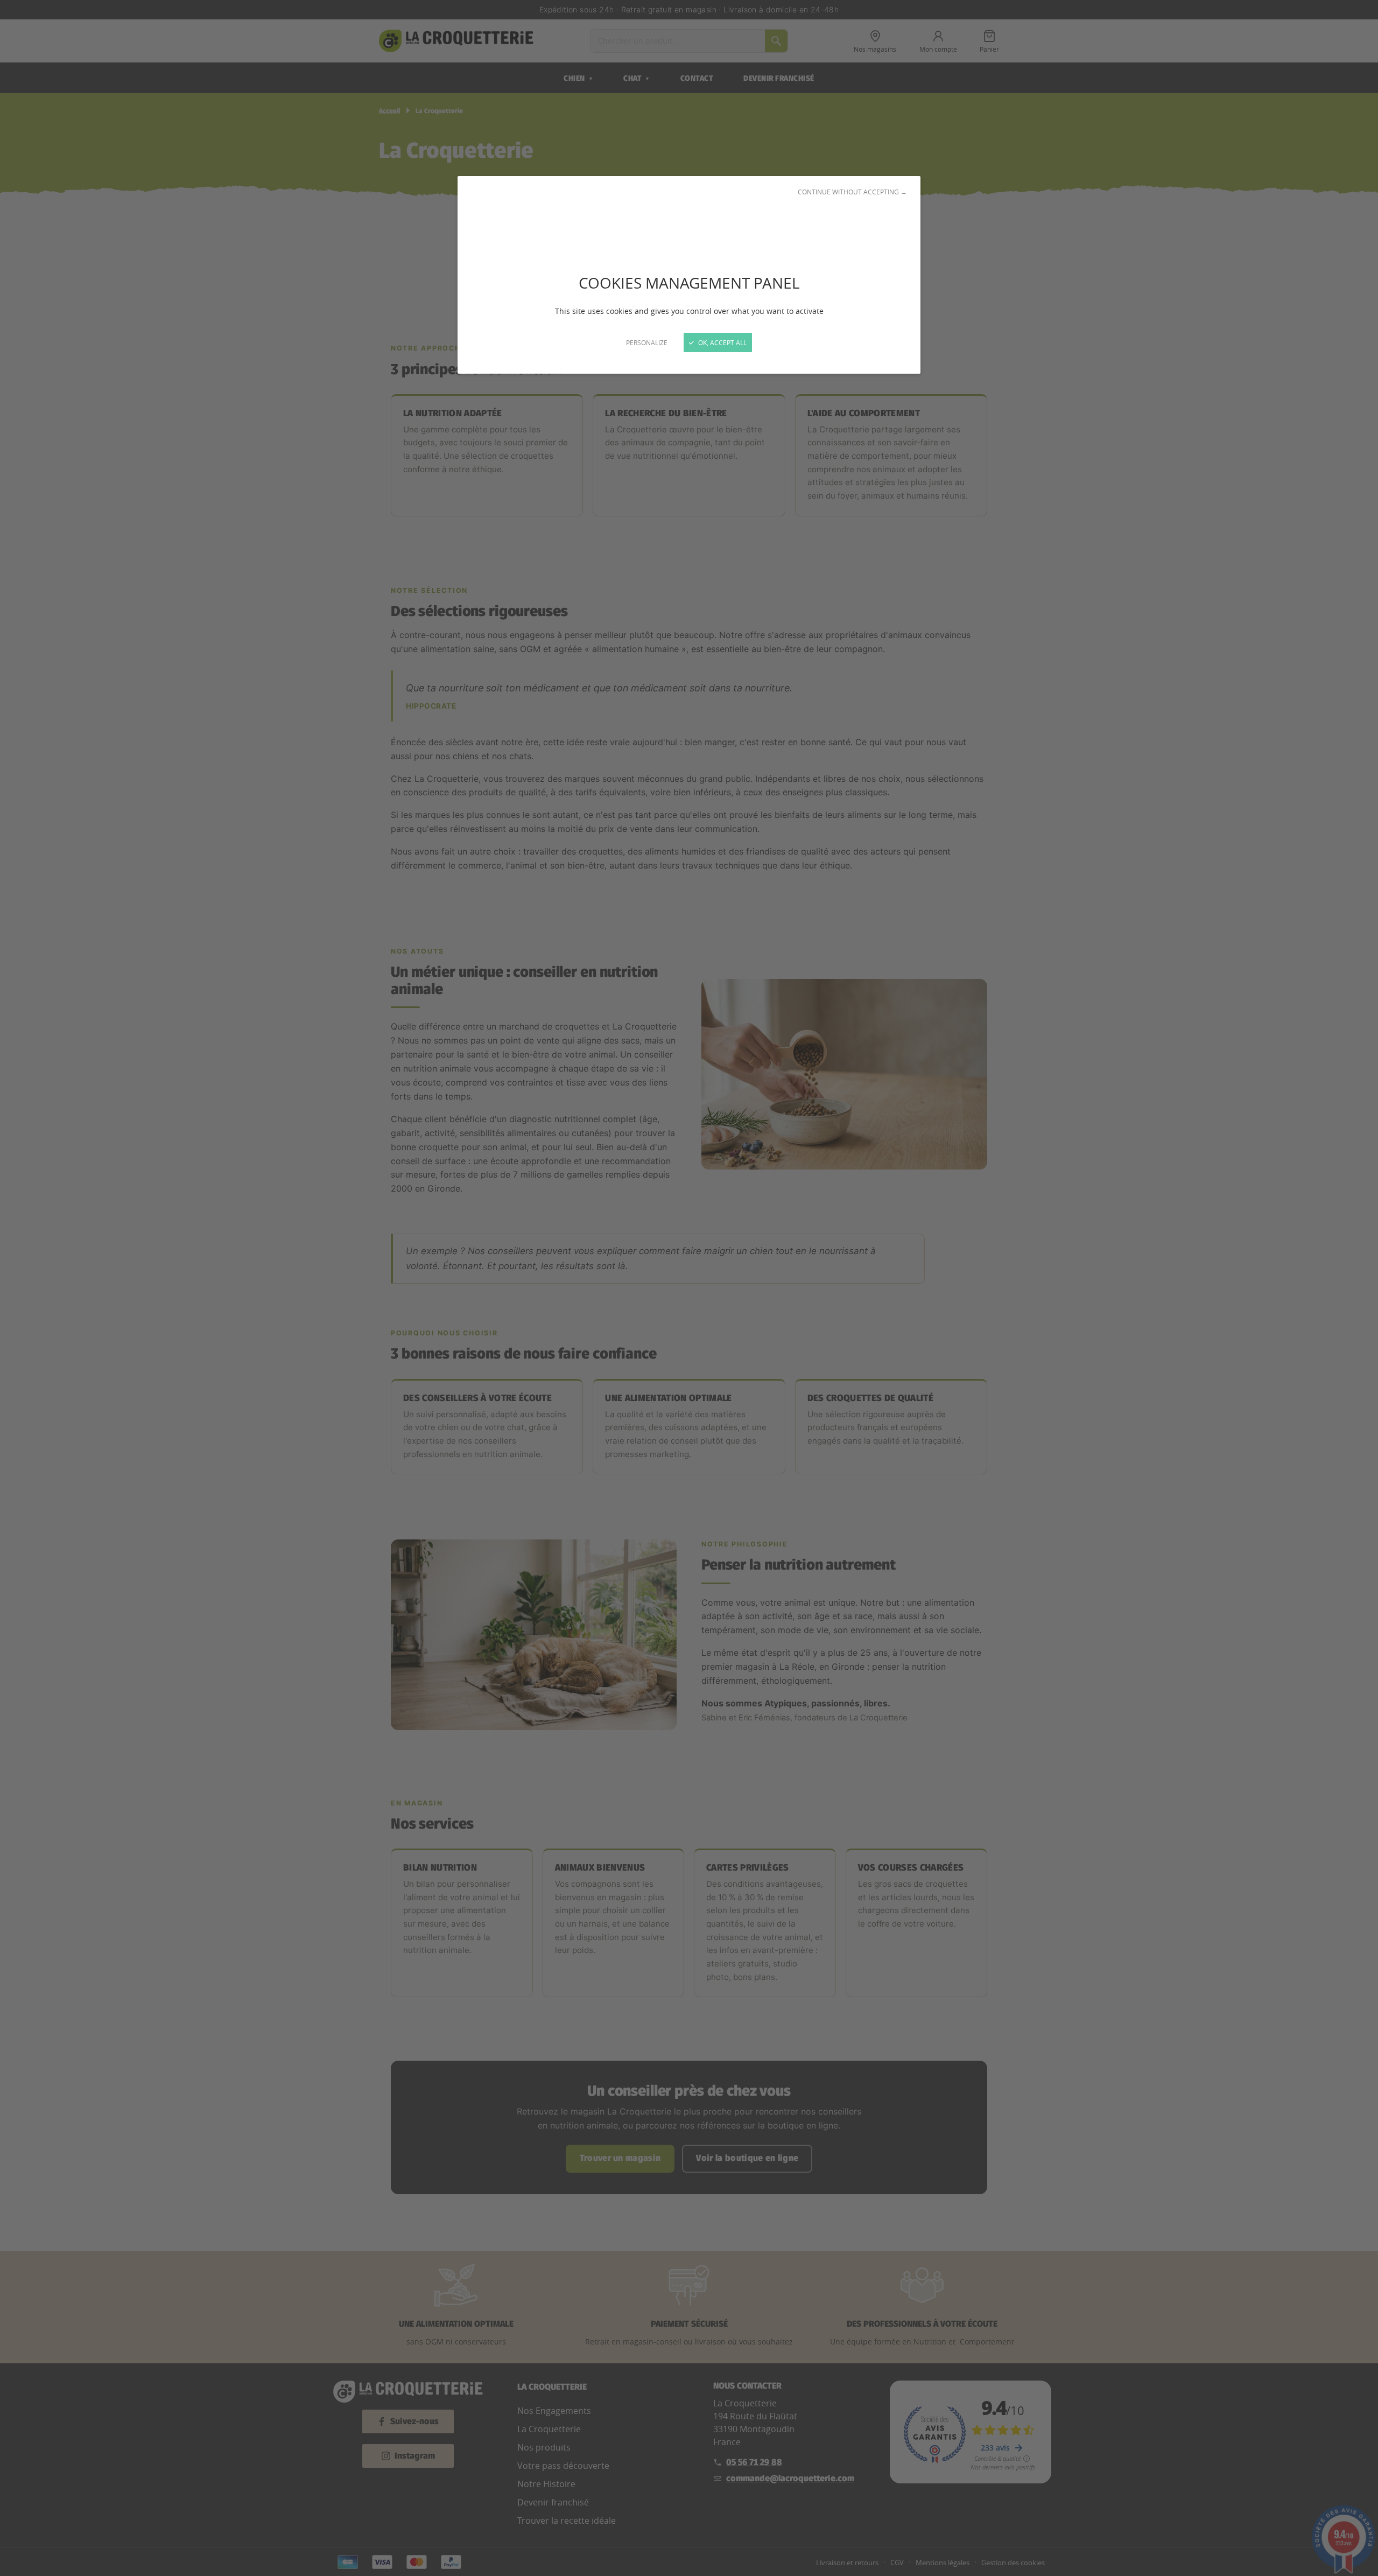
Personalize (647, 342)
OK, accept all (722, 342)
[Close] (689, 1288)
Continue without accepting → (852, 192)
